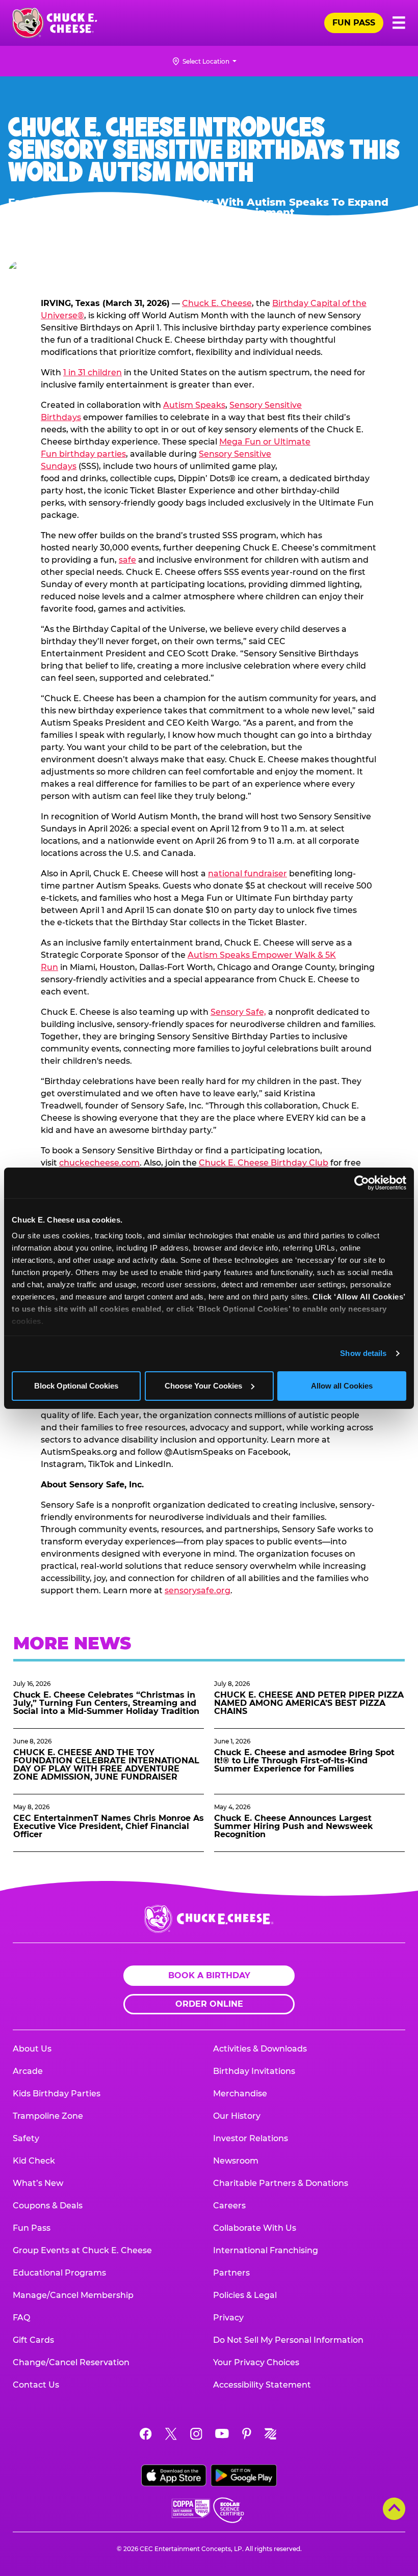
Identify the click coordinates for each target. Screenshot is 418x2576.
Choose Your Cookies (203, 1386)
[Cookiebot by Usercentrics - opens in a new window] (362, 1183)
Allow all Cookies (342, 1386)
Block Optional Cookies (76, 1386)
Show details (363, 1353)
